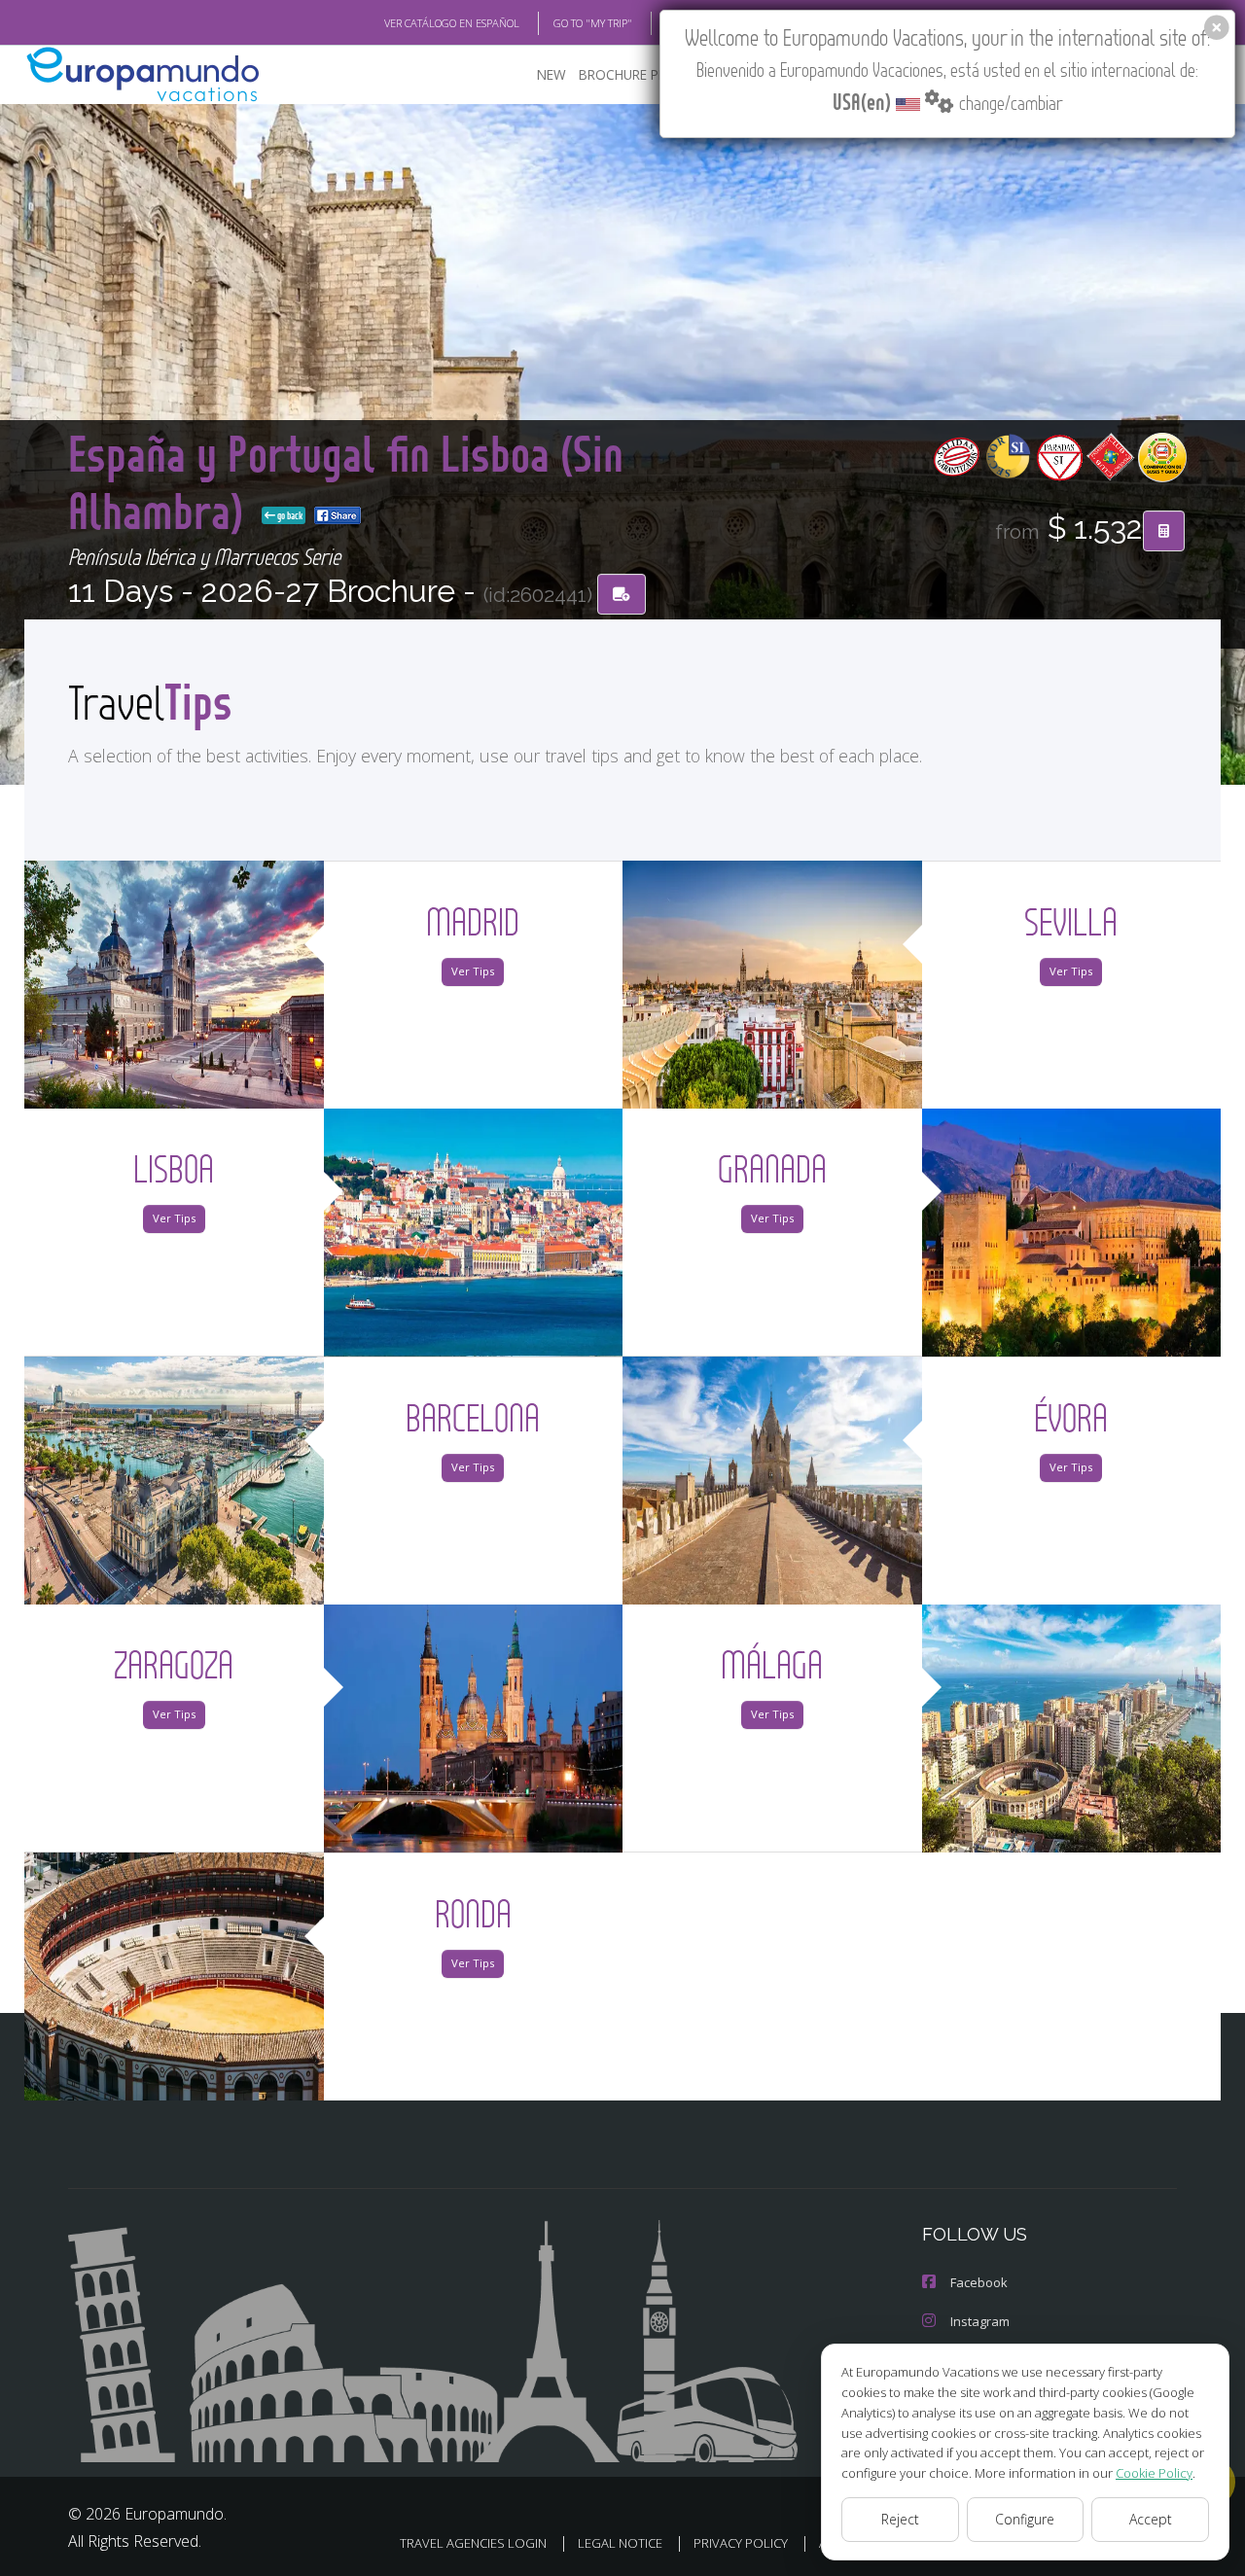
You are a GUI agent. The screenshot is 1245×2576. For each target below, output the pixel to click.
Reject (900, 2519)
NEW (551, 74)
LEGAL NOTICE (620, 2543)
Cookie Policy (1154, 2473)
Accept (1151, 2519)
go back (289, 515)
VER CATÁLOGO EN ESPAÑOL (452, 23)
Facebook (979, 2282)
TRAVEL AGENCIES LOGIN (473, 2543)
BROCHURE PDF (627, 74)
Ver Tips (473, 971)
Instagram (980, 2321)
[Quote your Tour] (1164, 531)
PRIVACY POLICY (741, 2543)
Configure (1025, 2519)
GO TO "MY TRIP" (593, 23)
